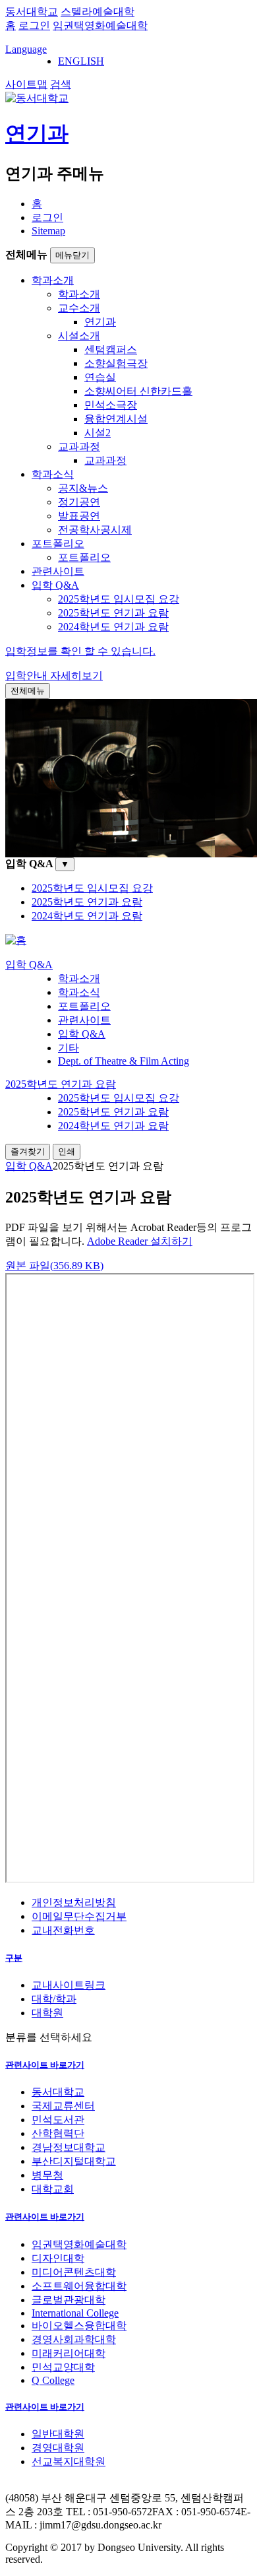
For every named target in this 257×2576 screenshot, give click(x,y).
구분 (14, 1958)
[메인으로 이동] (16, 940)
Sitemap (48, 231)
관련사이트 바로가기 (45, 2065)
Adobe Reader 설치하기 (140, 1241)
